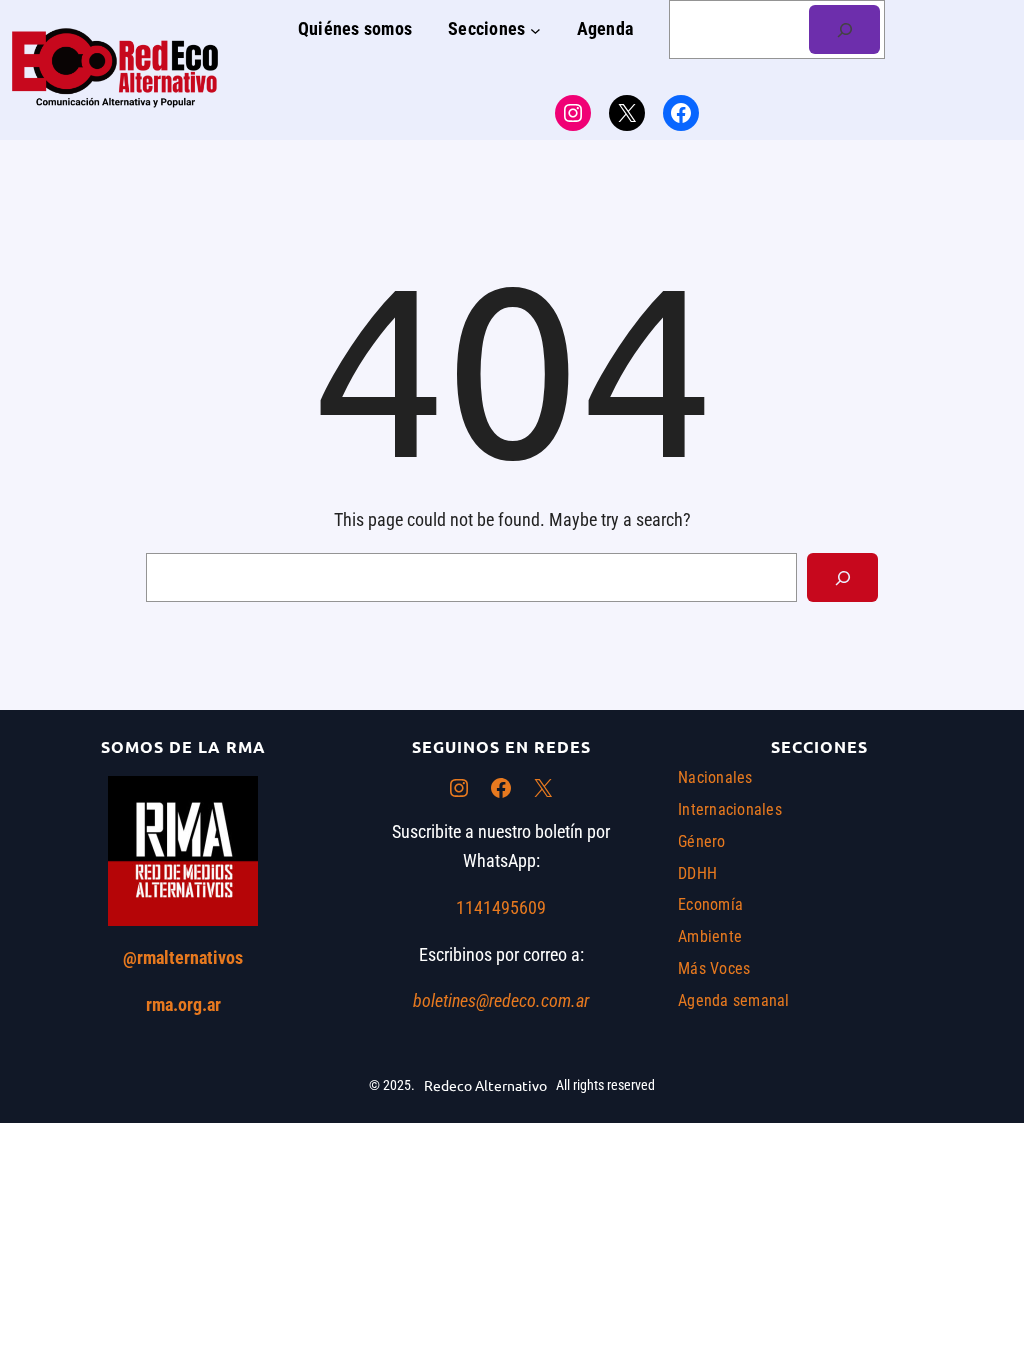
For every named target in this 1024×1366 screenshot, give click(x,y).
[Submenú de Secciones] (535, 29)
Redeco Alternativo (485, 1085)
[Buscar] (844, 29)
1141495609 (501, 907)
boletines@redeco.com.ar (501, 1000)
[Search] (842, 577)
